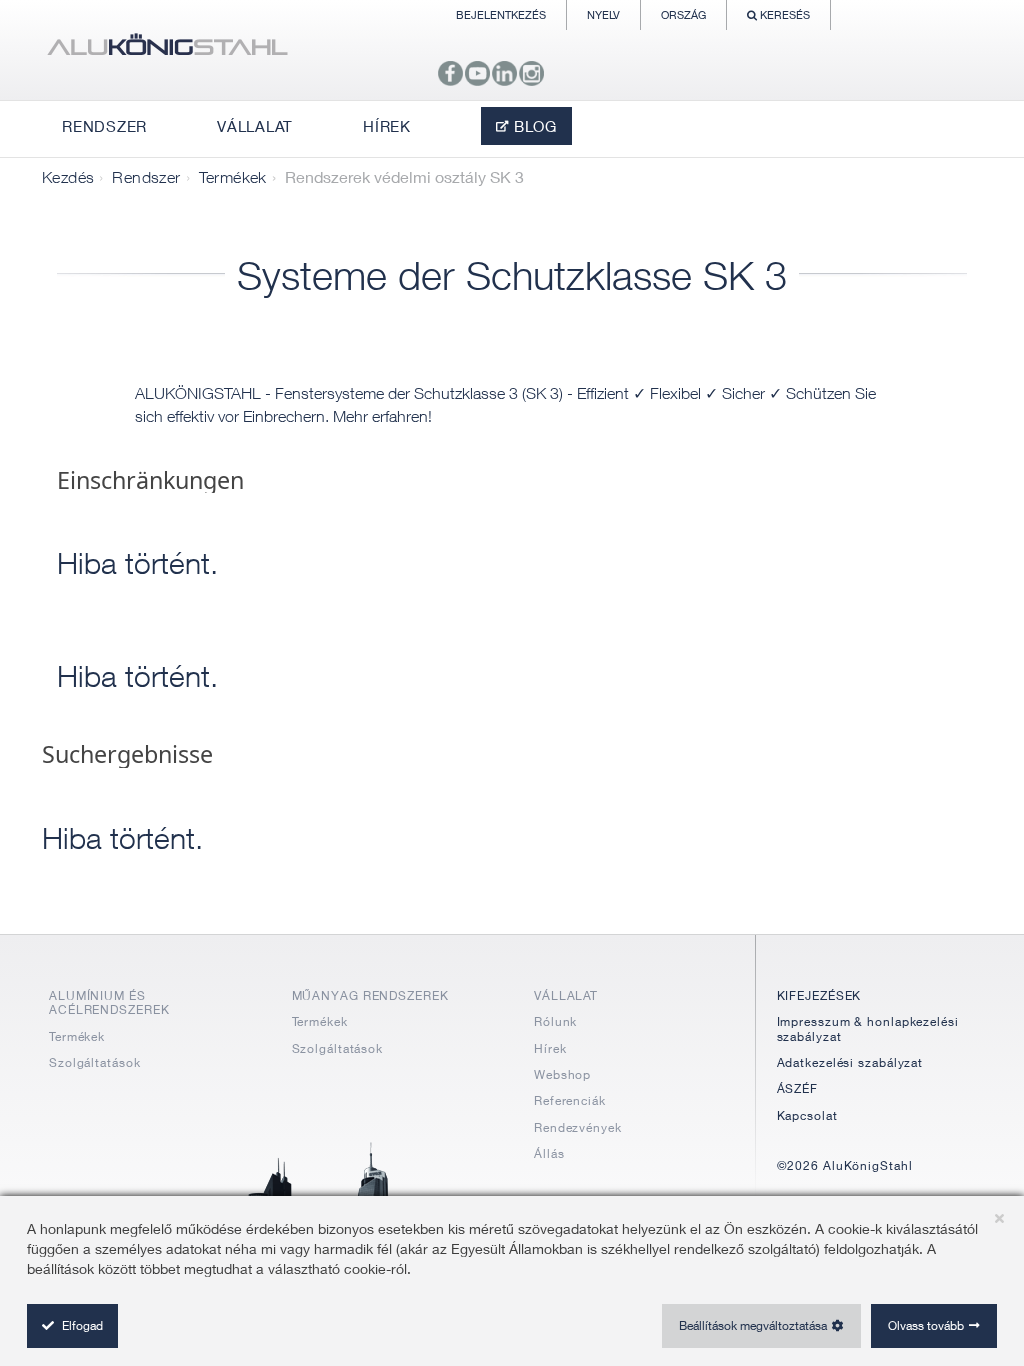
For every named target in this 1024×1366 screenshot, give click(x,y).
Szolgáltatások (95, 1062)
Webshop (562, 1074)
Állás (549, 1153)
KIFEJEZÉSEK (819, 995)
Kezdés (68, 177)
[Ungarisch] (167, 50)
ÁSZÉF (798, 1088)
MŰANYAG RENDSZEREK (370, 995)
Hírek (550, 1048)
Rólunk (555, 1021)
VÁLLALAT (566, 995)
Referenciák (570, 1100)
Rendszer (146, 177)
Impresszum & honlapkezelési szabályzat (868, 1028)
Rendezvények (578, 1127)
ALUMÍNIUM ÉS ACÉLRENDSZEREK (109, 1002)
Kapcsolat (807, 1115)
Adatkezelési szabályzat (850, 1062)
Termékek (233, 177)
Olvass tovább (926, 1325)
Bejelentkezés (501, 14)
